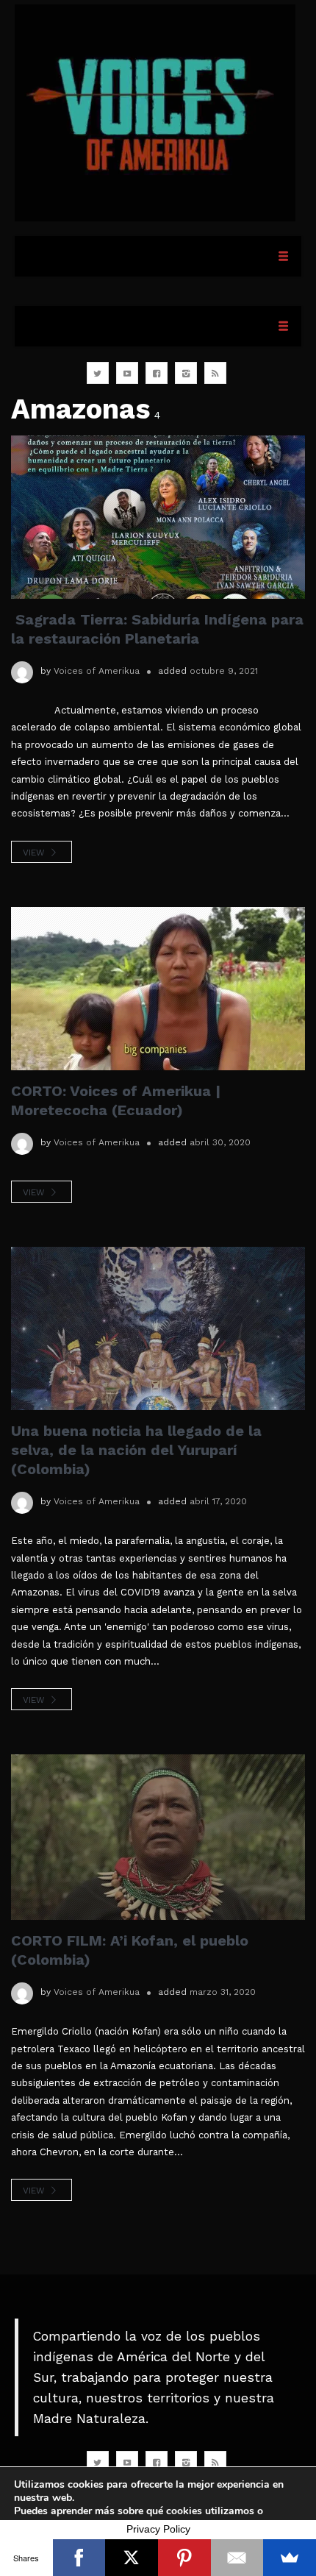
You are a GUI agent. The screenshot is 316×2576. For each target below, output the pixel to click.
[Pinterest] (184, 2558)
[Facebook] (79, 2558)
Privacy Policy (158, 2529)
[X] (132, 2558)
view (35, 853)
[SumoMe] (290, 2558)
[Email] (237, 2558)
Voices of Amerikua (97, 671)
